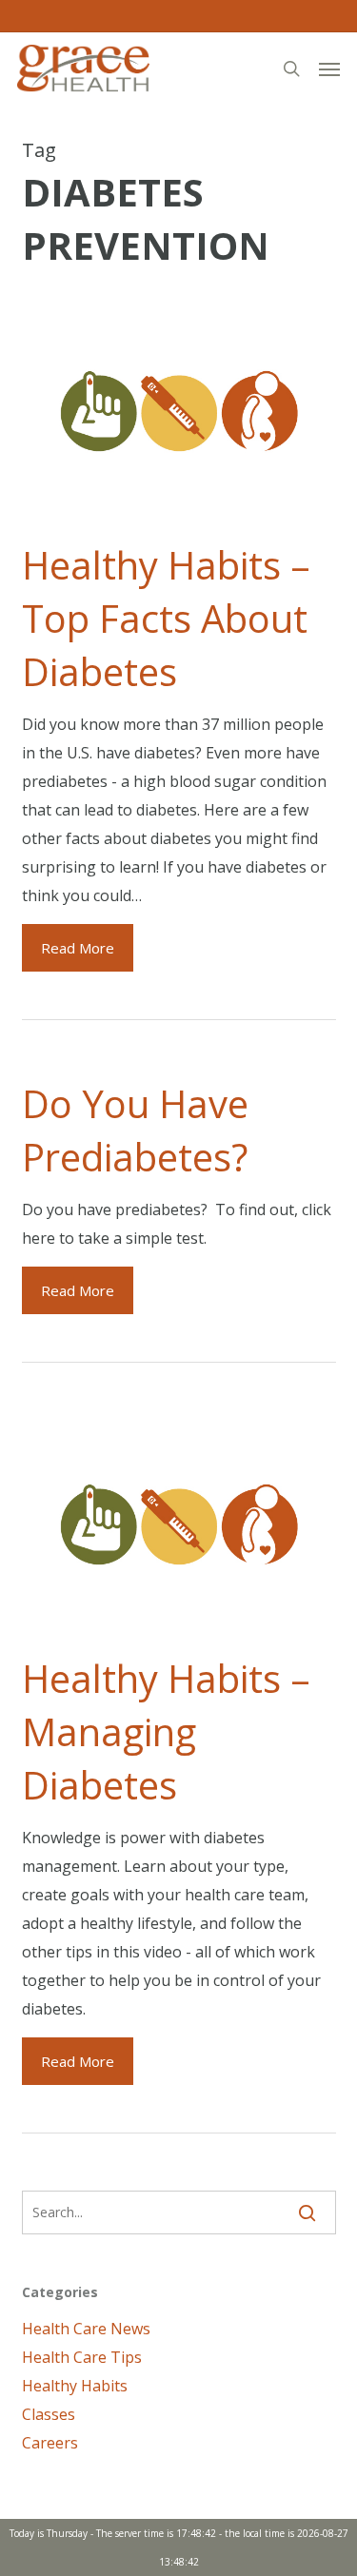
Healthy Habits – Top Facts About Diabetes (166, 618)
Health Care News (86, 2329)
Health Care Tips (82, 2357)
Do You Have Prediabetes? (135, 1130)
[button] (329, 69)
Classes (49, 2414)
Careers (50, 2443)
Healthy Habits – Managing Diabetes (166, 1731)
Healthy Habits (75, 2386)
